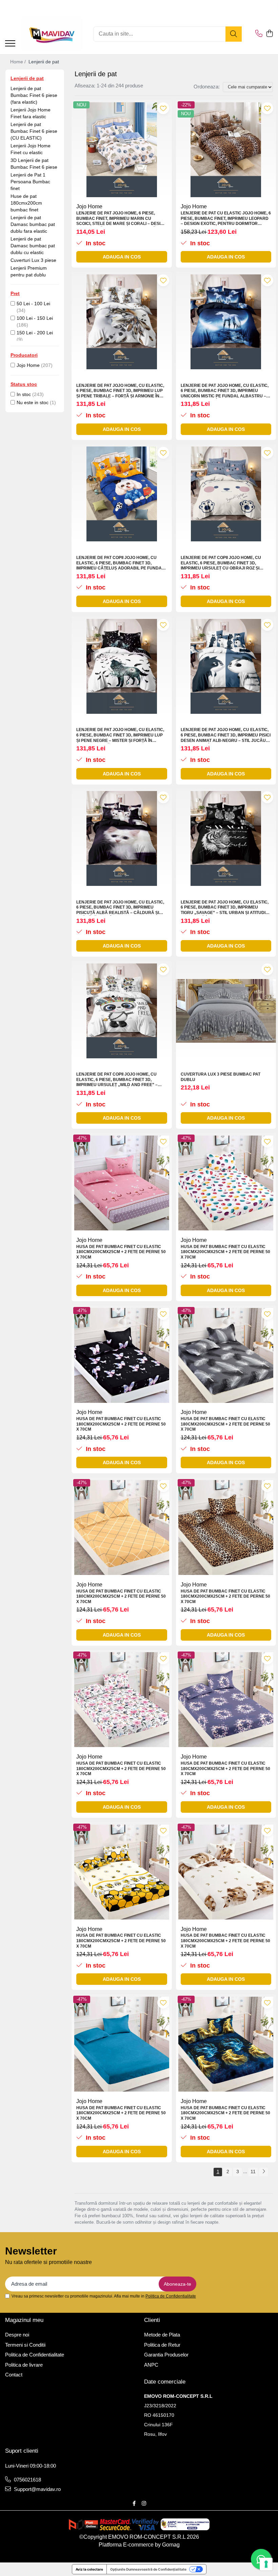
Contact (14, 2375)
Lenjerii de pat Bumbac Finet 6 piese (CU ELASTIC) (34, 131)
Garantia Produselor (166, 2355)
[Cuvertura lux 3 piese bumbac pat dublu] (226, 1011)
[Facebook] (134, 2503)
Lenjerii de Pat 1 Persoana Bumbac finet (30, 182)
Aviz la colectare (89, 2569)
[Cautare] (234, 34)
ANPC (151, 2365)
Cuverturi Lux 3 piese (33, 260)
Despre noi (17, 2335)
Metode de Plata (162, 2335)
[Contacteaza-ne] (259, 34)
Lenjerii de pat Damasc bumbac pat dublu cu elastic (33, 246)
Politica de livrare (24, 2365)
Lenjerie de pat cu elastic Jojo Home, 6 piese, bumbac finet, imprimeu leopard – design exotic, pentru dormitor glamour (226, 219)
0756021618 (27, 2480)
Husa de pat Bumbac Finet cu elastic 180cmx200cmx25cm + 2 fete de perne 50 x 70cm (121, 1252)
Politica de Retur (162, 2345)
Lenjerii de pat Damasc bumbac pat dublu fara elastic (33, 224)
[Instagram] (144, 2503)
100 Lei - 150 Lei (35, 318)
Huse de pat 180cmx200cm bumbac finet (26, 203)
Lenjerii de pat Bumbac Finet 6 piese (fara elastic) (34, 95)
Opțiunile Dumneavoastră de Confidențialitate (148, 2569)
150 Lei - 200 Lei (35, 333)
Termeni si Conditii (25, 2345)
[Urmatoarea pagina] (263, 2172)
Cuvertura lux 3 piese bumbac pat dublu (221, 1077)
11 (253, 2172)
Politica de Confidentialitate (171, 2296)
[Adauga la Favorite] (163, 108)
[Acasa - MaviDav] (52, 34)
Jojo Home (28, 365)
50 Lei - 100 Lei (33, 304)
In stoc (24, 394)
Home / (19, 62)
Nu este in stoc (33, 402)
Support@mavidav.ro (37, 2489)
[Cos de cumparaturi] (269, 34)
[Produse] (10, 44)
